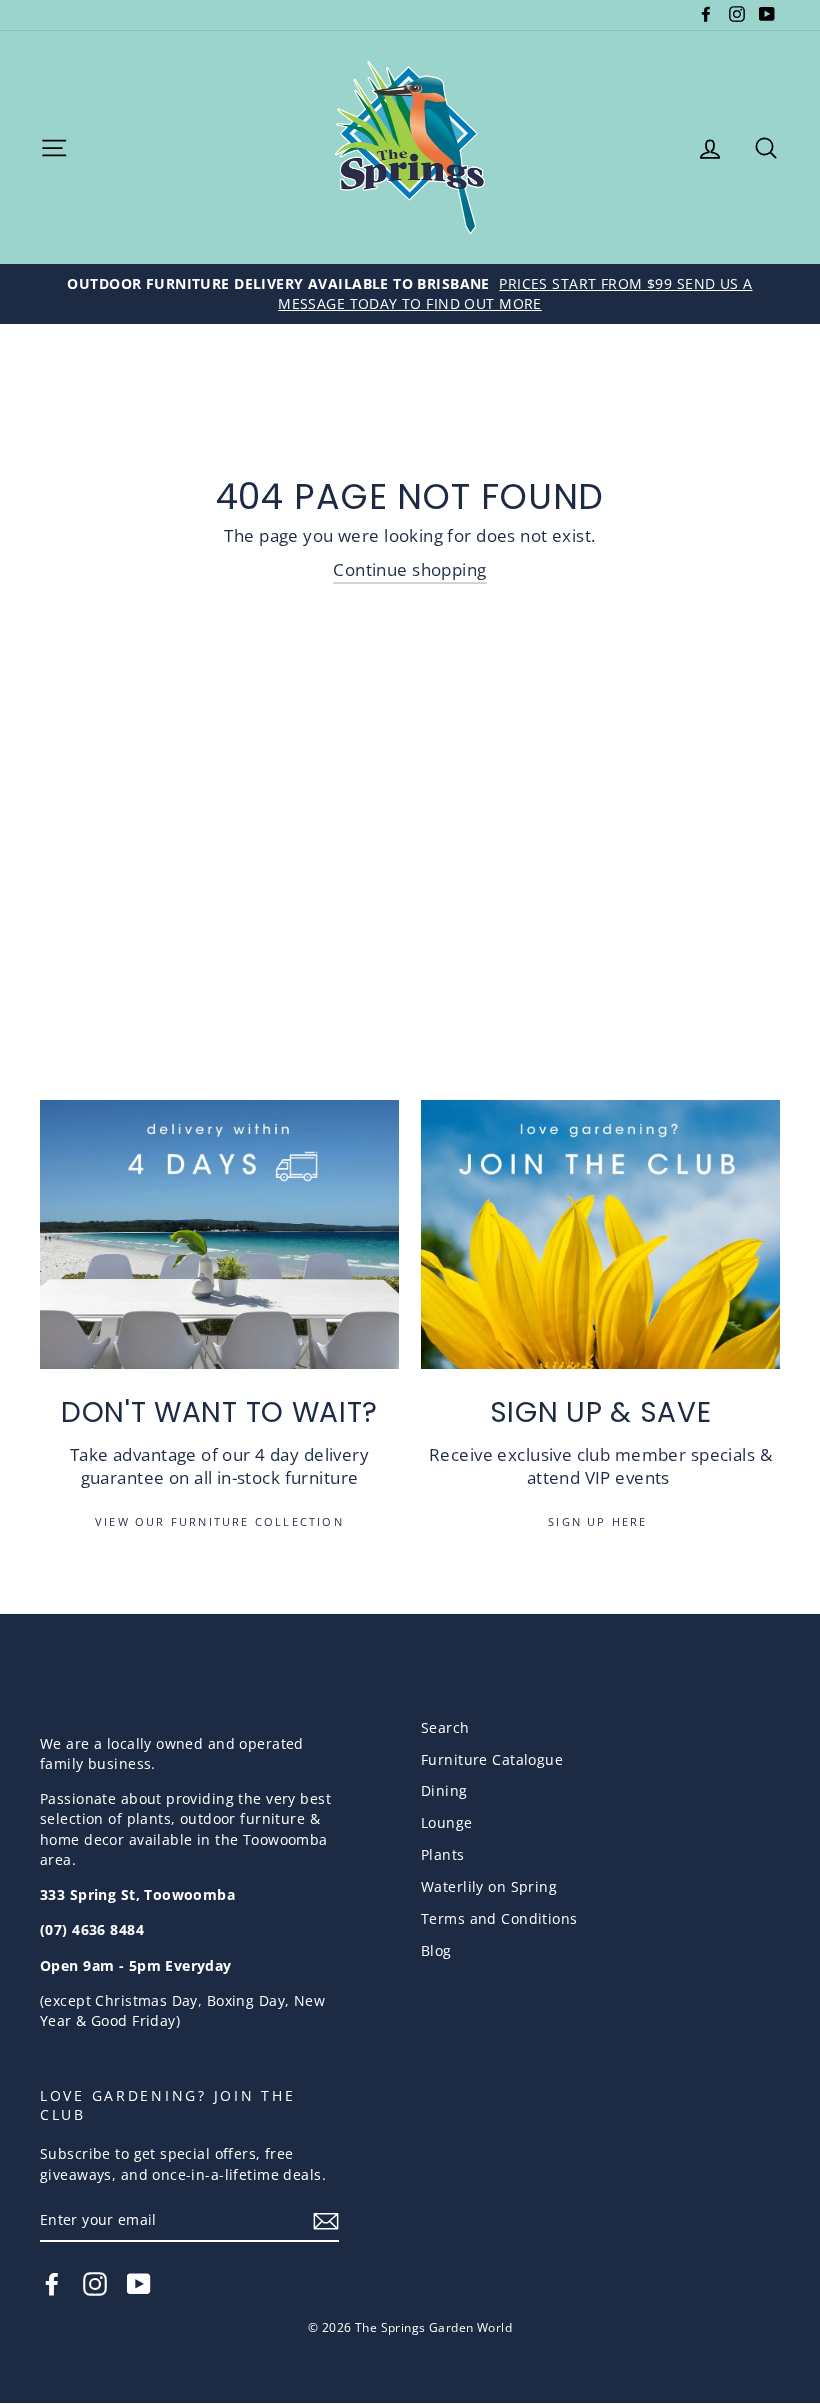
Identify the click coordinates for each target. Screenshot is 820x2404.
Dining (444, 1790)
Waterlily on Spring (489, 1886)
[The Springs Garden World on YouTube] (139, 2284)
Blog (436, 1950)
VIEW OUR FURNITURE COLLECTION (219, 1521)
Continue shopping (409, 569)
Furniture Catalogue (492, 1759)
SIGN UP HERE (600, 1521)
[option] (410, 294)
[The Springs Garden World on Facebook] (52, 2284)
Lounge (447, 1822)
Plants (443, 1854)
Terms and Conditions (499, 1918)
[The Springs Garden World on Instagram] (95, 2284)
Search (445, 1727)
